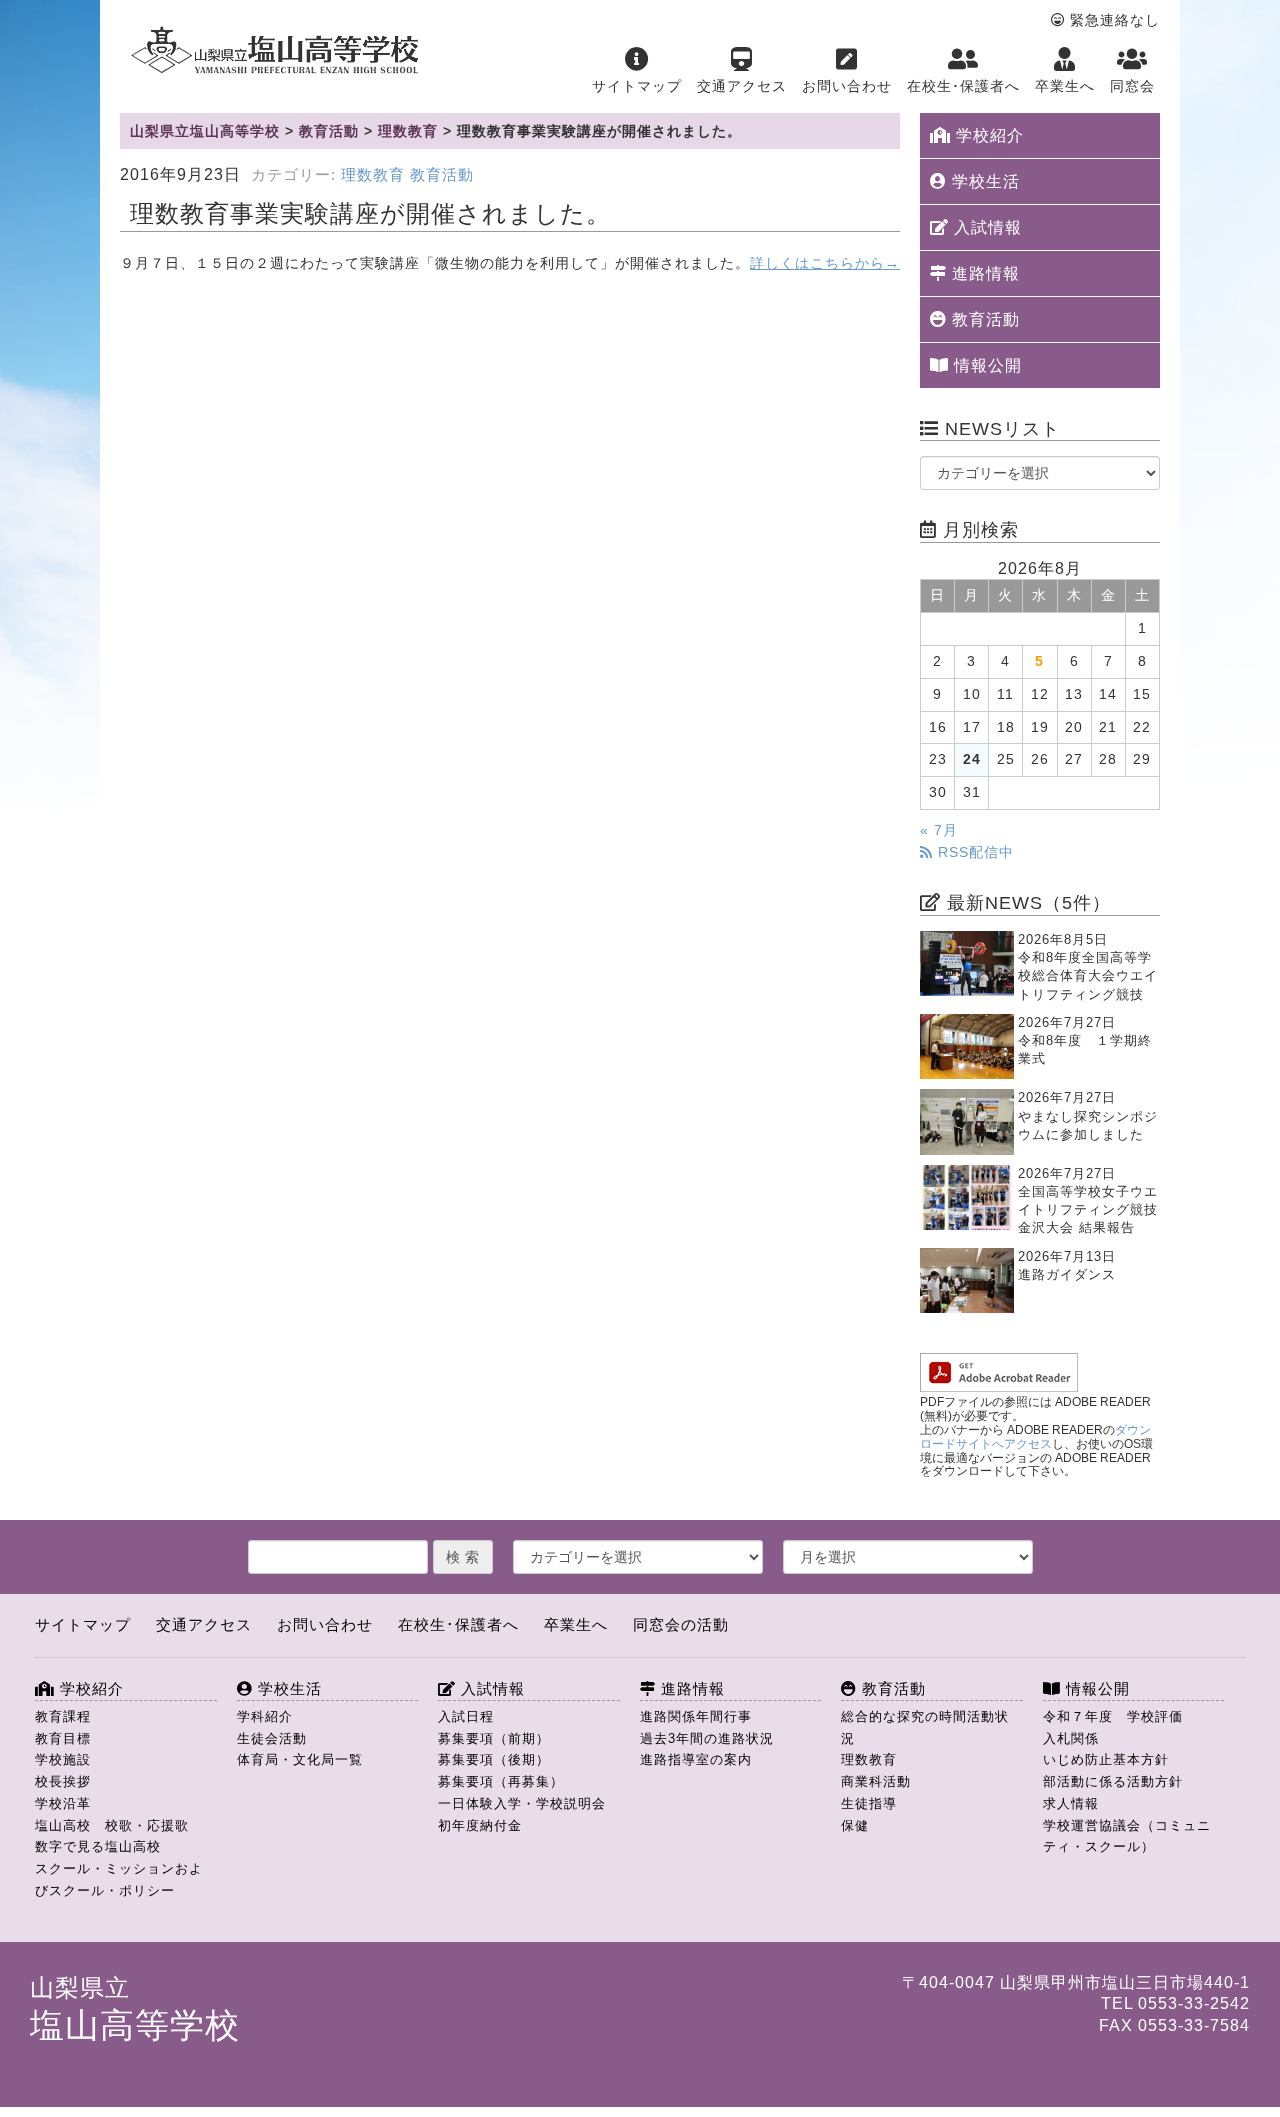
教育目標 (63, 1738)
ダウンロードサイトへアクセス (1035, 1437)
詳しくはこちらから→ (825, 263)
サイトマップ (637, 86)
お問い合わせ (847, 86)
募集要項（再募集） (501, 1781)
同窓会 (1132, 86)
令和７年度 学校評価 (1113, 1716)
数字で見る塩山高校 (98, 1846)
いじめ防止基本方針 (1106, 1759)
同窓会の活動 (681, 1624)
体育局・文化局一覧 (300, 1759)
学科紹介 (265, 1716)
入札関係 (1071, 1738)
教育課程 (63, 1716)
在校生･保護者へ (963, 86)
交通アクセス (742, 86)
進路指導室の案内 (696, 1759)
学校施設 (63, 1759)
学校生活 (983, 181)
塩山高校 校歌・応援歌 (112, 1825)
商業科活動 (876, 1781)
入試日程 (466, 1716)
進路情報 (983, 273)
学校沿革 (63, 1803)
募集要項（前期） (494, 1738)
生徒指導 (869, 1803)
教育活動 (442, 175)
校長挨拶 (63, 1781)
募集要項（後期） (494, 1759)
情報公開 (985, 365)
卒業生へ (1065, 86)
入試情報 (985, 227)
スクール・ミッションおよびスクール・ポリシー (119, 1879)
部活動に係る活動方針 (1113, 1781)
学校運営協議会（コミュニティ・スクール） (1127, 1836)
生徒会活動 (272, 1738)
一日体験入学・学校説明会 (522, 1803)
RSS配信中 (973, 852)
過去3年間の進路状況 (707, 1738)
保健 (855, 1825)
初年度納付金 (480, 1825)
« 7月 (939, 830)
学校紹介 (987, 135)
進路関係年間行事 (696, 1716)
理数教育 (373, 175)
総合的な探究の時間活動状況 (925, 1727)
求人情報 (1071, 1803)
